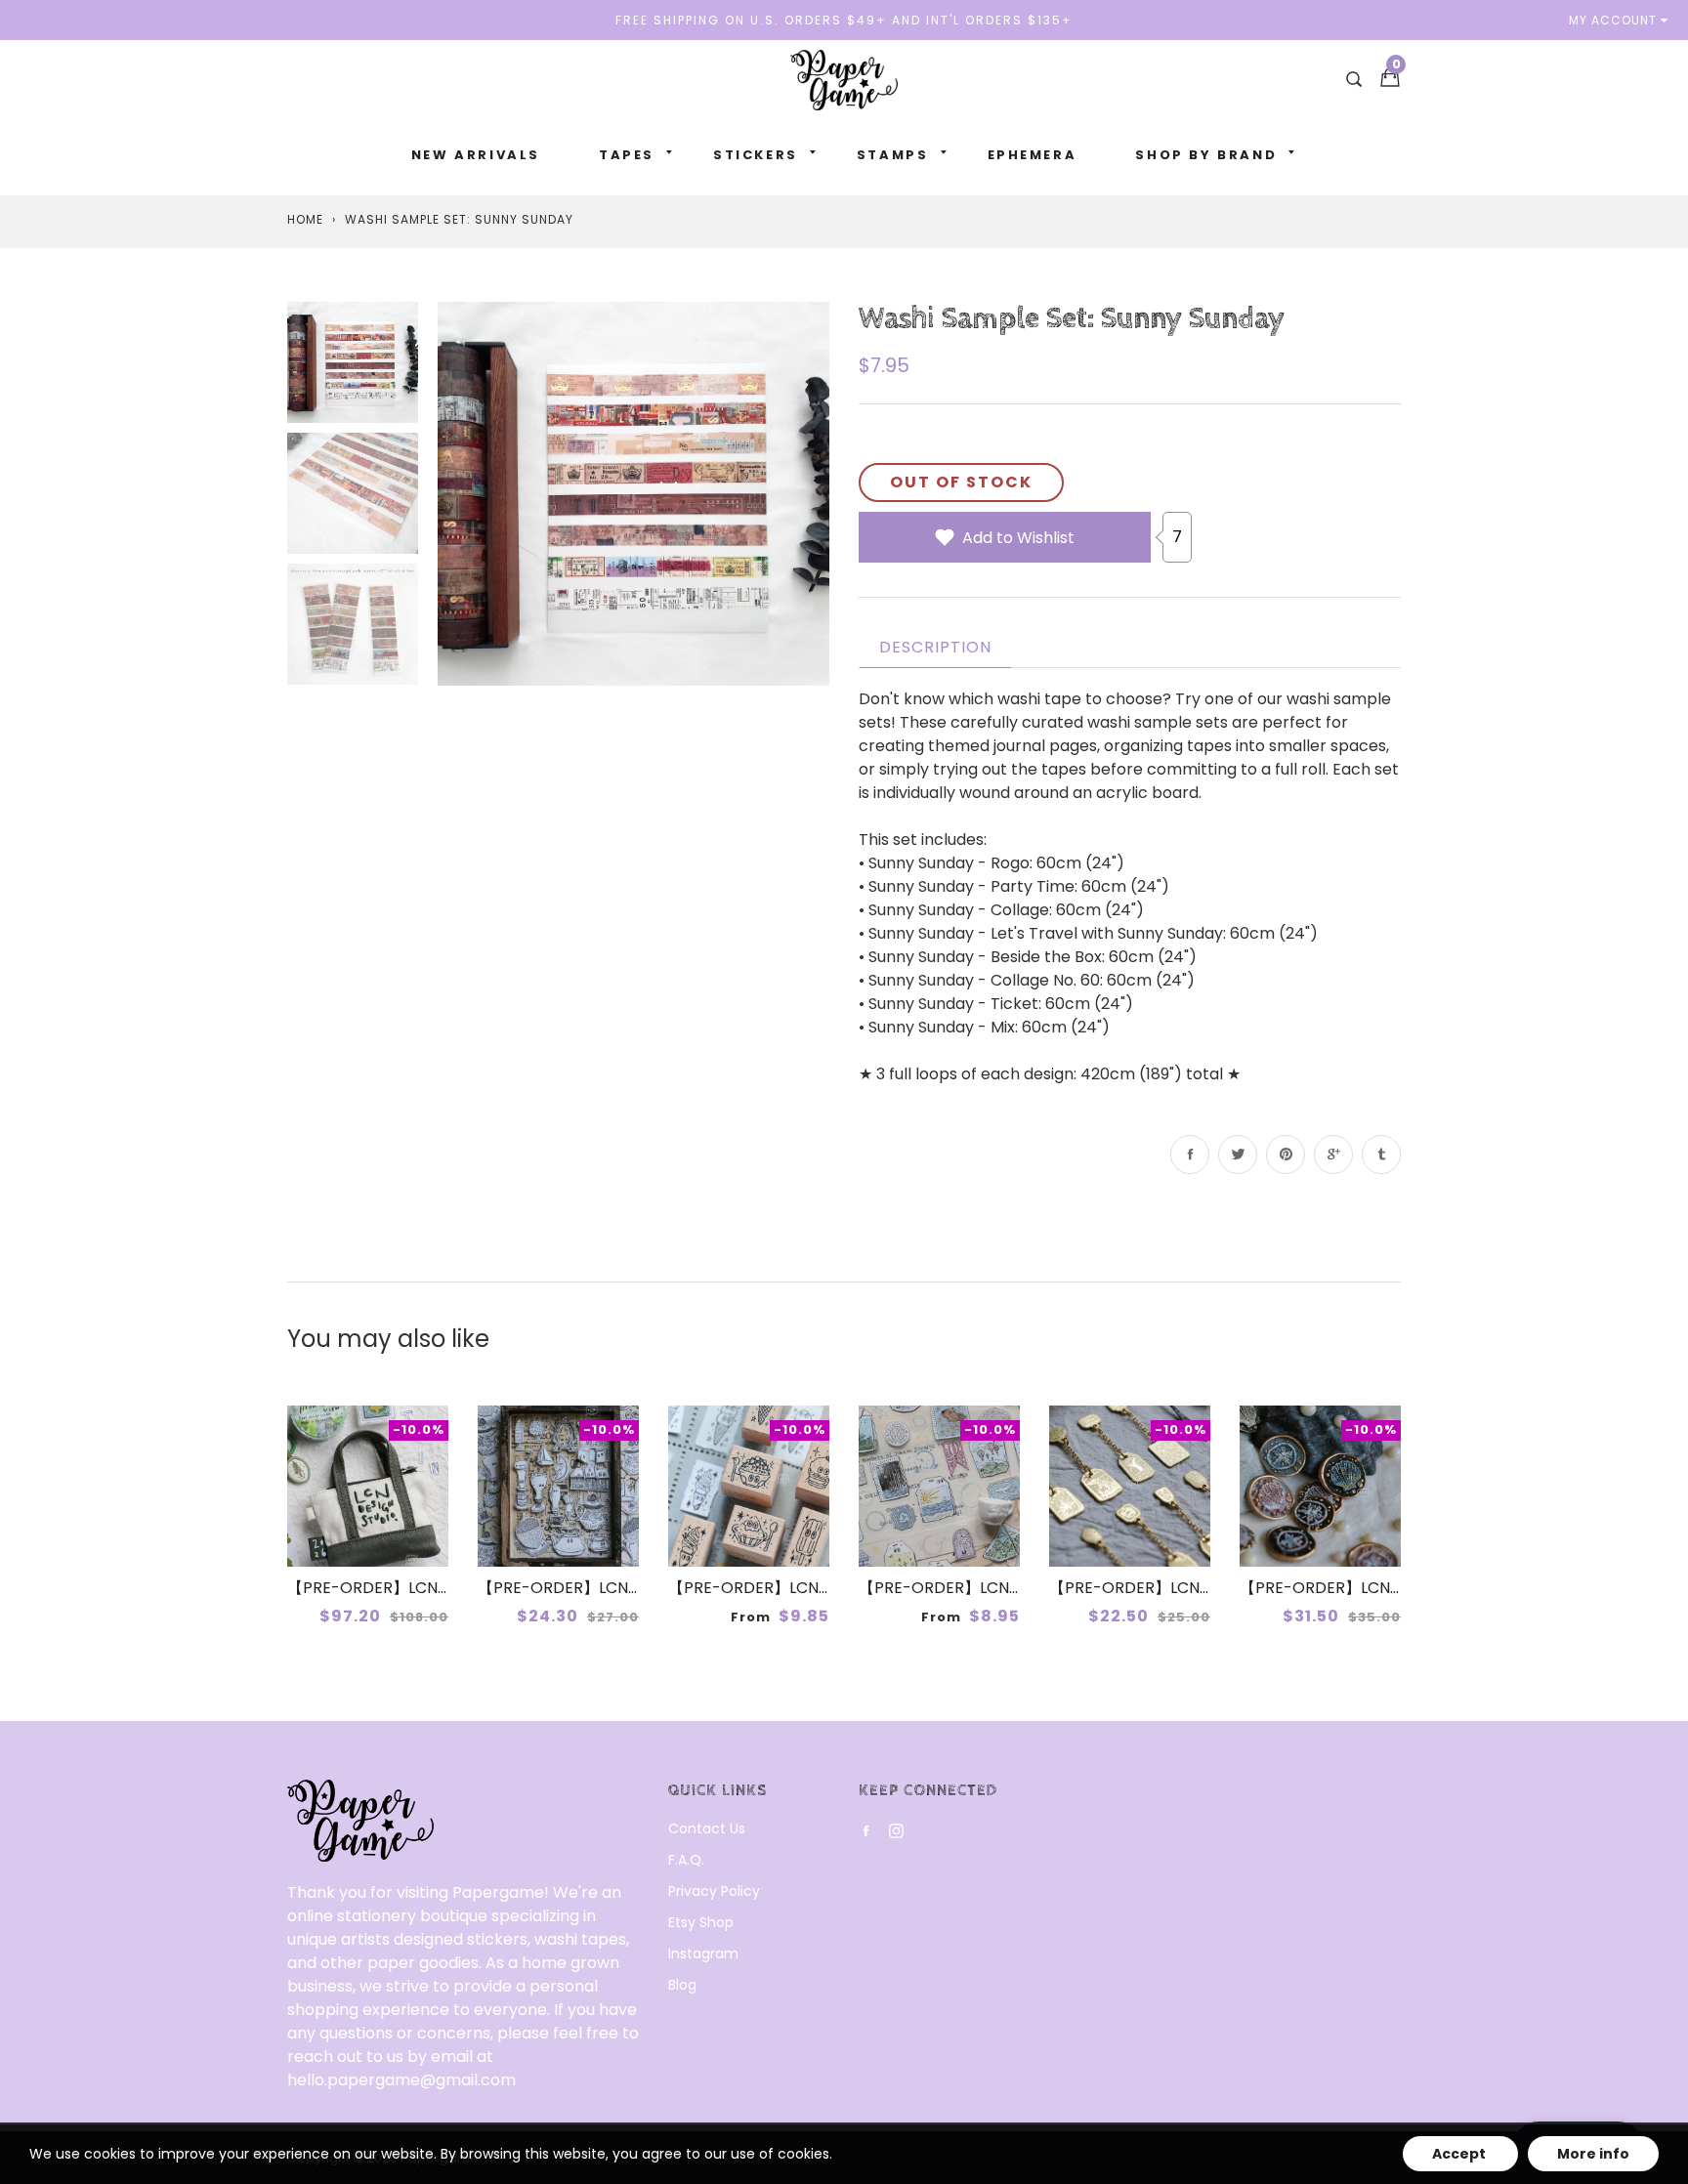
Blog (682, 1985)
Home (305, 219)
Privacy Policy (714, 1891)
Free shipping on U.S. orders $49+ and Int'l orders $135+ (844, 20)
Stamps (893, 155)
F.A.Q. (686, 1860)
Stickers (756, 155)
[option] (633, 493)
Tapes (627, 155)
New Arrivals (476, 155)
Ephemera (1033, 155)
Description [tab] (935, 647)
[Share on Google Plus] (1333, 1155)
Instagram (703, 1953)
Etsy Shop (701, 1922)
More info (1593, 2154)
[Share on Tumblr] (1381, 1155)
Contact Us (707, 1828)
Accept (1460, 2154)
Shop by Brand (1206, 155)
